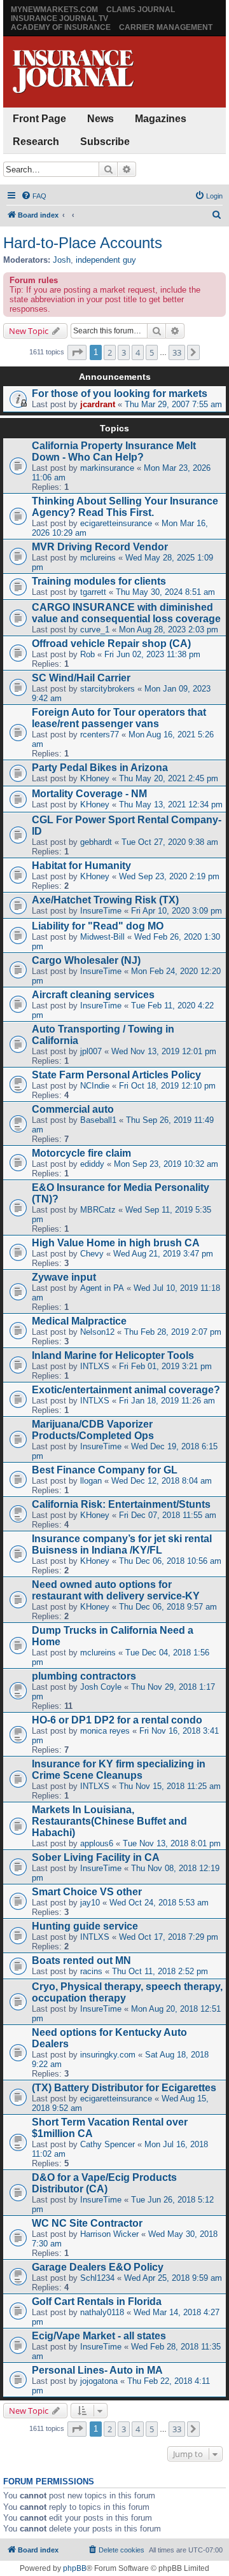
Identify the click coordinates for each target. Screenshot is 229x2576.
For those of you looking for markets (120, 393)
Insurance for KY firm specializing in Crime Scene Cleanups (119, 1770)
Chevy (92, 1254)
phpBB (75, 2568)
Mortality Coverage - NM (89, 794)
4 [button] (138, 352)
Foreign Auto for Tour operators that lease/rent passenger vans (119, 718)
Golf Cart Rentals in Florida (97, 2301)
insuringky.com (108, 2055)
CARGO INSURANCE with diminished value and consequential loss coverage (126, 613)
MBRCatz (98, 1210)
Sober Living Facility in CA (96, 1857)
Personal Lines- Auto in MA (97, 2370)
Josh (62, 260)
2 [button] (110, 352)
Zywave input (64, 1277)
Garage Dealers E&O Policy (98, 2267)
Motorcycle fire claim (81, 1153)
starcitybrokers (108, 689)
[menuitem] (34, 196)
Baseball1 (98, 1120)
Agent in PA (102, 1288)
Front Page (39, 119)
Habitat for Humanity (81, 866)
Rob (87, 654)
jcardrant (98, 404)
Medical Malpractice (79, 1321)
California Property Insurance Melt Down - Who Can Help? (114, 451)
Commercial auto (73, 1109)
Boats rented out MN (81, 1960)
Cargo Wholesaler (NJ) (86, 960)
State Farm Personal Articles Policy (116, 1075)
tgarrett (93, 592)
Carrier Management (166, 27)
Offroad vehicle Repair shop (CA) (111, 644)
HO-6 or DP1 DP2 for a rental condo (117, 1720)
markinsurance (107, 468)
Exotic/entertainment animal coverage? (126, 1390)
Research (36, 142)
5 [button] (152, 352)
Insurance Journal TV (59, 18)
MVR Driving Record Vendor (100, 547)
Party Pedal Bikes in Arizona (100, 768)
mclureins (98, 558)
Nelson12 (97, 1332)
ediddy (92, 1164)
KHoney (95, 778)
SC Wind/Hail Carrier (81, 678)
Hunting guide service (85, 1926)
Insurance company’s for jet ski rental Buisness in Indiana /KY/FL (122, 1544)
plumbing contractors (84, 1676)
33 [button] (177, 352)
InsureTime (101, 911)
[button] (77, 352)
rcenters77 (100, 735)
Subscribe (105, 142)
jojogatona (99, 2381)
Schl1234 (97, 2278)
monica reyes (105, 1731)
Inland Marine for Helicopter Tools (113, 1355)
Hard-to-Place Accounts (83, 243)
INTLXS (95, 1366)
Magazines (161, 119)
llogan (91, 1481)
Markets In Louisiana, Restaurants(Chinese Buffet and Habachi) (109, 1821)
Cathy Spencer (108, 2144)
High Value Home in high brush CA (116, 1243)
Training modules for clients (99, 581)
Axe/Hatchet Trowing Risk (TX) (105, 900)
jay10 (90, 1903)
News (101, 119)
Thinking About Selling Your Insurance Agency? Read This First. (125, 507)
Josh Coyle (101, 1687)
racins (91, 1971)
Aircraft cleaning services (93, 995)
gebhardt (96, 842)
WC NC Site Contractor (87, 2223)
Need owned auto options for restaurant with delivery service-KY (116, 1590)
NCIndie (95, 1086)
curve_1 (95, 630)
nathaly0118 (102, 2312)
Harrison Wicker (109, 2234)
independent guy (106, 260)
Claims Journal (141, 10)
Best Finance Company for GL (105, 1470)
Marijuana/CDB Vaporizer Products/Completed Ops (93, 1430)
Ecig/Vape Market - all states (99, 2336)
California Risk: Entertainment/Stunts (121, 1504)
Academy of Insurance (61, 27)
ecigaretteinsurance (116, 523)
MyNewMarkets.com (54, 10)
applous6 (97, 1843)
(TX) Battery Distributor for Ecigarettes (124, 2088)
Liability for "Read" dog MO (98, 926)
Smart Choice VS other (87, 1892)
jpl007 (91, 1051)
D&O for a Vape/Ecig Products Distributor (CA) (104, 2183)
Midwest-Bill (102, 937)
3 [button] (124, 352)
